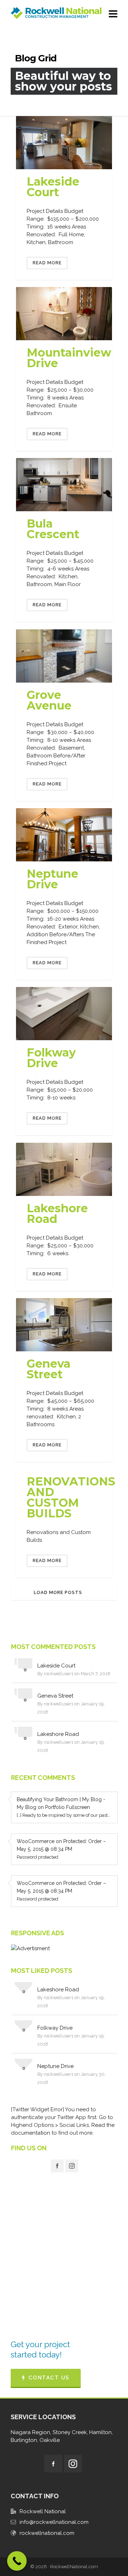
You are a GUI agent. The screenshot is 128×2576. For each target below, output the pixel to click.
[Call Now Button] (17, 2561)
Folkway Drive (51, 1058)
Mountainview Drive (69, 358)
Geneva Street (49, 1369)
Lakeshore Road (57, 1213)
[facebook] (57, 2166)
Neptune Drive (52, 879)
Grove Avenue (49, 700)
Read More (47, 263)
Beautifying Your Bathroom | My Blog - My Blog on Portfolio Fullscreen (61, 1803)
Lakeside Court (53, 187)
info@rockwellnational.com (54, 2522)
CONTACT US (49, 2378)
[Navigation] (113, 14)
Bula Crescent (53, 529)
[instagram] (72, 2166)
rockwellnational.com (47, 2533)
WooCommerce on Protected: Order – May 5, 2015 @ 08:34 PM (61, 1845)
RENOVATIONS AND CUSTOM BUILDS (71, 1497)
